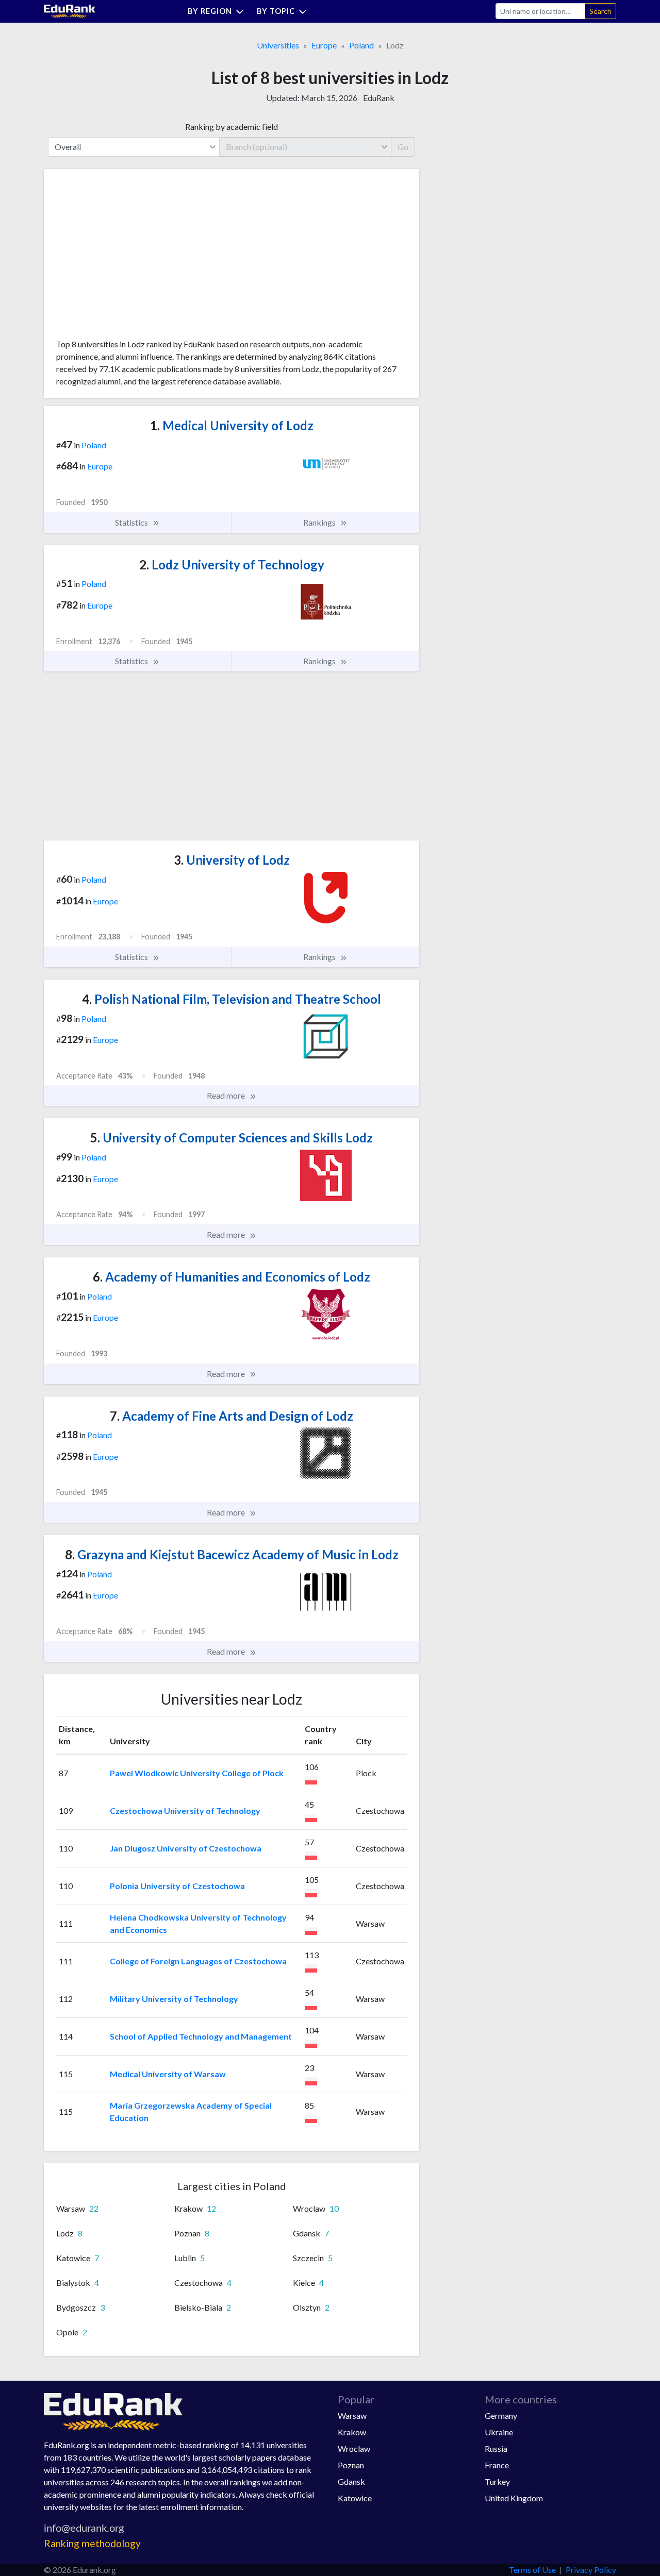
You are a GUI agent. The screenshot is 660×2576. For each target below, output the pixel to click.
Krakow (352, 2432)
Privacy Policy (591, 2570)
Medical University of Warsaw (168, 2074)
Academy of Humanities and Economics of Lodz (232, 1277)
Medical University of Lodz (232, 425)
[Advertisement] (134, 258)
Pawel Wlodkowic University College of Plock (197, 1773)
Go (403, 147)
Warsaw (352, 2415)
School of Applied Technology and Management (201, 2036)
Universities (278, 45)
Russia (496, 2448)
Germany (501, 2415)
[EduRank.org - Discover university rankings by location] (70, 10)
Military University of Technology (174, 1999)
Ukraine (499, 2432)
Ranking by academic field (232, 127)
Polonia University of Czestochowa (177, 1886)
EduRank (379, 98)
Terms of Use (532, 2570)
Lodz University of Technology (232, 565)
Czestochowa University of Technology (185, 1811)
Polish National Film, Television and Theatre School (232, 999)
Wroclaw (354, 2448)
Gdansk (351, 2481)
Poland (361, 45)
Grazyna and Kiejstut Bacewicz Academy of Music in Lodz (232, 1554)
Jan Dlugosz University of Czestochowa (186, 1848)
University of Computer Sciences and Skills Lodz (232, 1138)
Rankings (320, 522)
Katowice (355, 2498)
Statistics (132, 522)
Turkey (497, 2481)
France (497, 2465)
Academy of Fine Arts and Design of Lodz (232, 1416)
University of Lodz (232, 860)
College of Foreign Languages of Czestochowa (198, 1961)
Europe (324, 45)
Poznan (351, 2465)
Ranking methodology (92, 2543)
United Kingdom (514, 2498)
